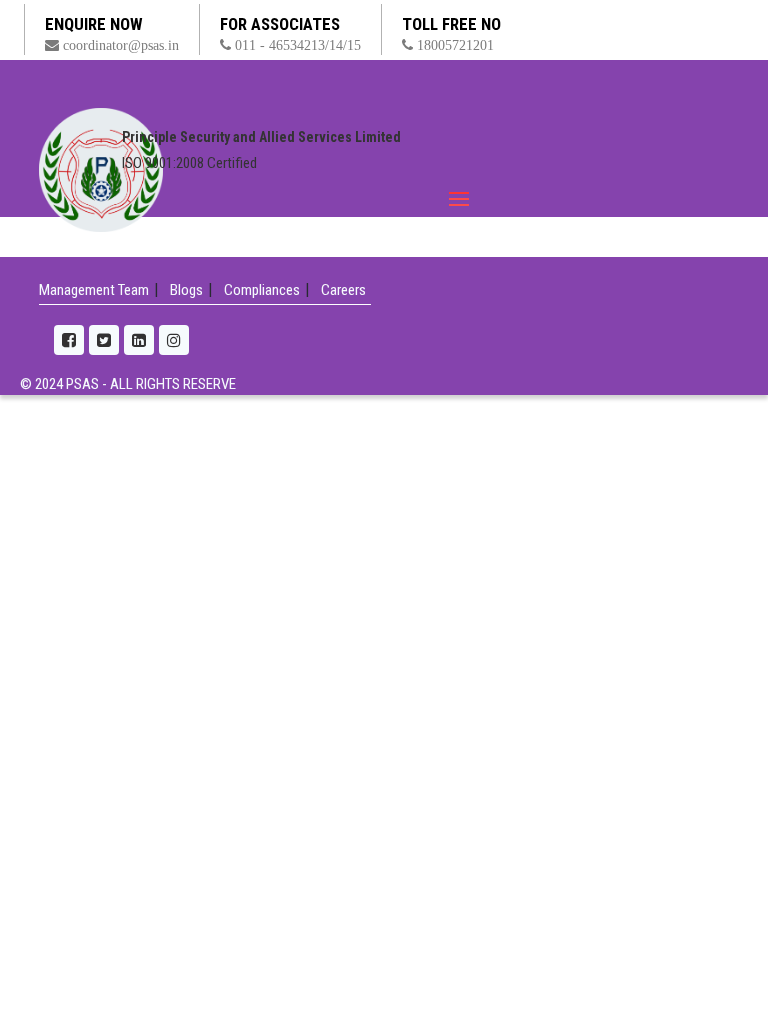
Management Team (94, 290)
